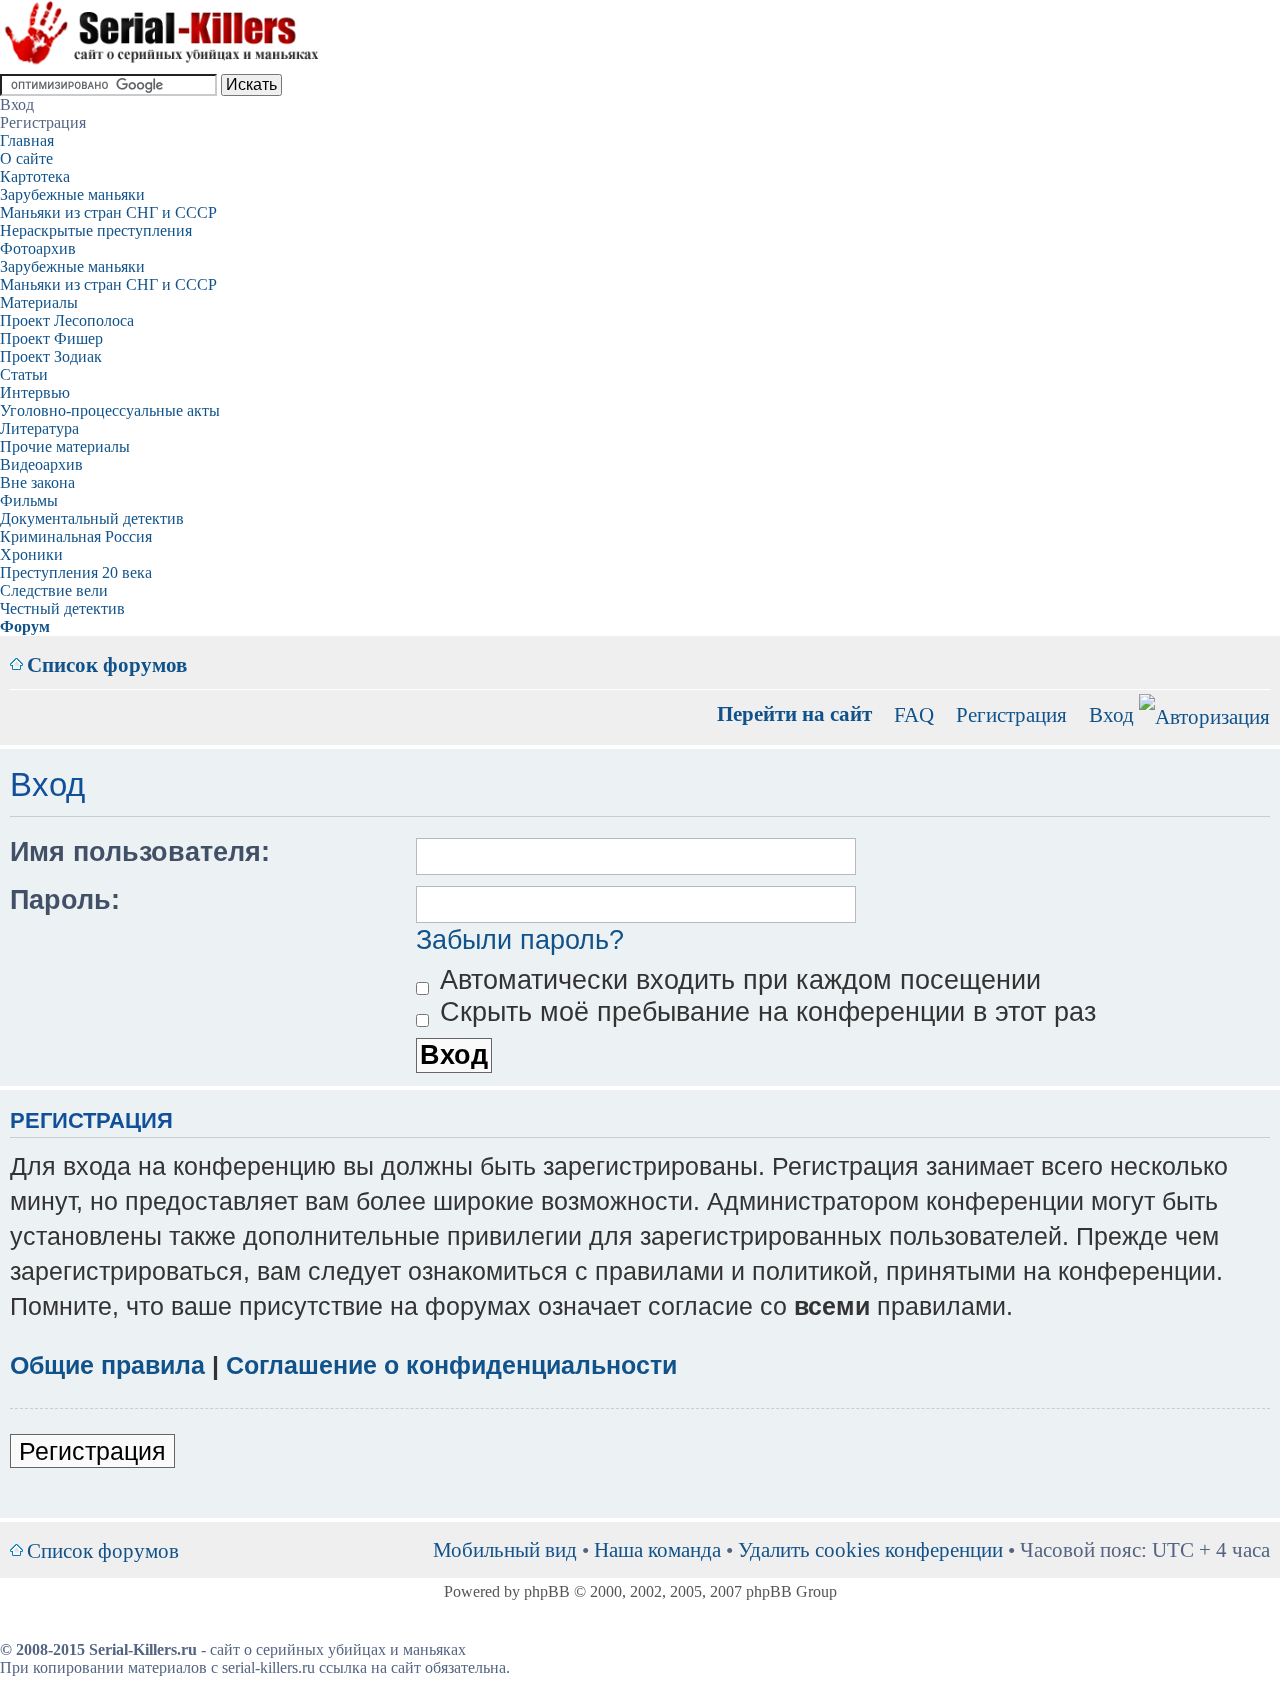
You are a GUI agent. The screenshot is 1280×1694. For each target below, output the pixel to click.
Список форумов (107, 664)
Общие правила (107, 1365)
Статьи (24, 374)
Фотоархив (38, 248)
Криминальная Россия (76, 536)
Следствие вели (54, 590)
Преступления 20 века (76, 572)
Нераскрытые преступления (96, 230)
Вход (1111, 714)
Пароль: (65, 900)
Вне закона (37, 482)
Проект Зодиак (51, 356)
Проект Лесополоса (67, 320)
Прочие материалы (65, 446)
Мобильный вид (1225, 650)
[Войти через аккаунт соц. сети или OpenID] (1204, 713)
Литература (39, 428)
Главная (27, 140)
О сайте (26, 158)
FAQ (914, 714)
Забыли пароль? (520, 940)
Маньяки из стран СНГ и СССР (108, 212)
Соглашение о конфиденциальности (451, 1365)
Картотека (35, 176)
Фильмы (29, 500)
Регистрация (1011, 714)
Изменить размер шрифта (1255, 650)
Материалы (39, 302)
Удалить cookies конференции (870, 1549)
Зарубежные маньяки (72, 194)
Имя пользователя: (140, 852)
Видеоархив (41, 464)
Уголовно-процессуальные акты (110, 410)
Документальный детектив (92, 518)
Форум (25, 626)
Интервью (35, 392)
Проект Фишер (51, 338)
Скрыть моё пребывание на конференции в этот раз (764, 1012)
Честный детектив (62, 608)
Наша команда (657, 1549)
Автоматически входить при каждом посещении (736, 980)
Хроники (31, 554)
